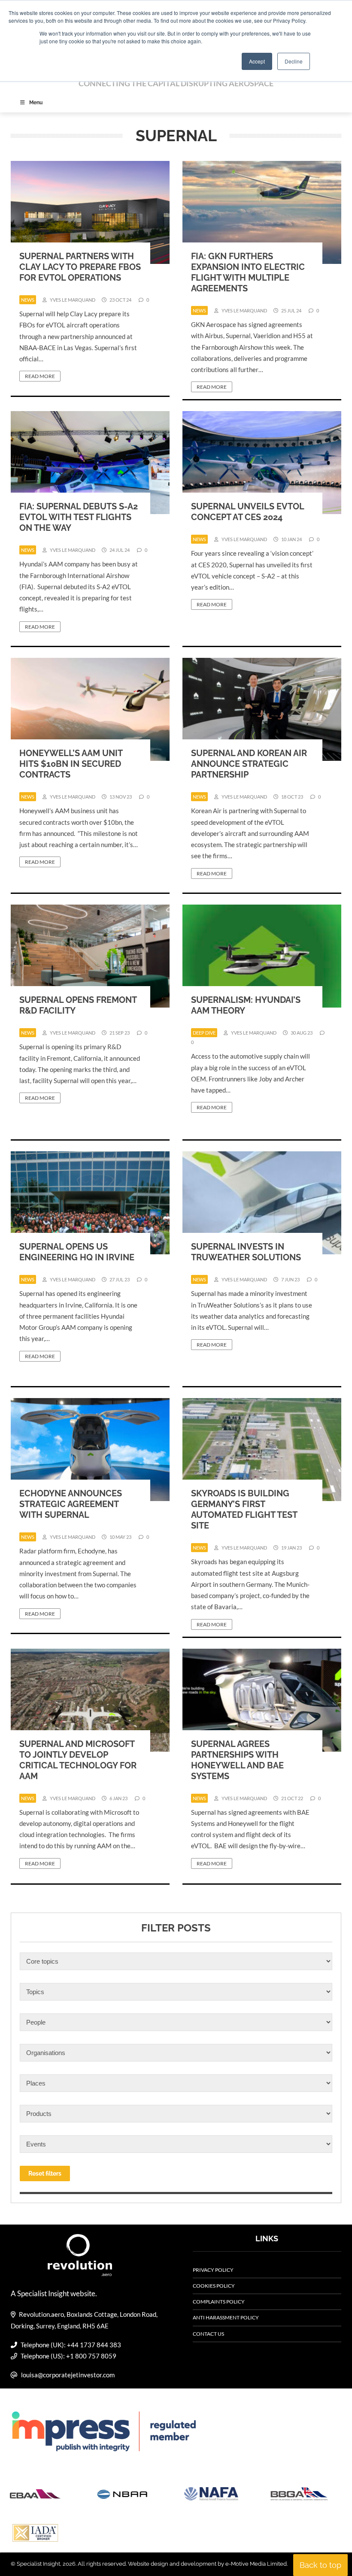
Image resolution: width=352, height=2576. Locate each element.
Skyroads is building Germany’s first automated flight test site (244, 1509)
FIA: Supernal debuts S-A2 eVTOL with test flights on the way (79, 517)
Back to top (320, 2565)
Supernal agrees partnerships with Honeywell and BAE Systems (237, 1760)
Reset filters (45, 2173)
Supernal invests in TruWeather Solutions (246, 1252)
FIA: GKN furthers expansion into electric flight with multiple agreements (248, 272)
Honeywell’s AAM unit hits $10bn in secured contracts (71, 764)
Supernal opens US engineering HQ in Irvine (77, 1252)
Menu (36, 103)
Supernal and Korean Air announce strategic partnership (249, 764)
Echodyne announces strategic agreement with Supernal (71, 1504)
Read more (40, 376)
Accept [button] (257, 61)
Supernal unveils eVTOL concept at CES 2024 (247, 512)
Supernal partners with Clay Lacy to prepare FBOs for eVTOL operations (80, 267)
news (28, 300)
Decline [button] (294, 61)
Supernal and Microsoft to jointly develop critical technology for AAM (78, 1760)
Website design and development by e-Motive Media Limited (207, 2564)
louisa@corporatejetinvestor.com (68, 2375)
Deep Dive (204, 1033)
